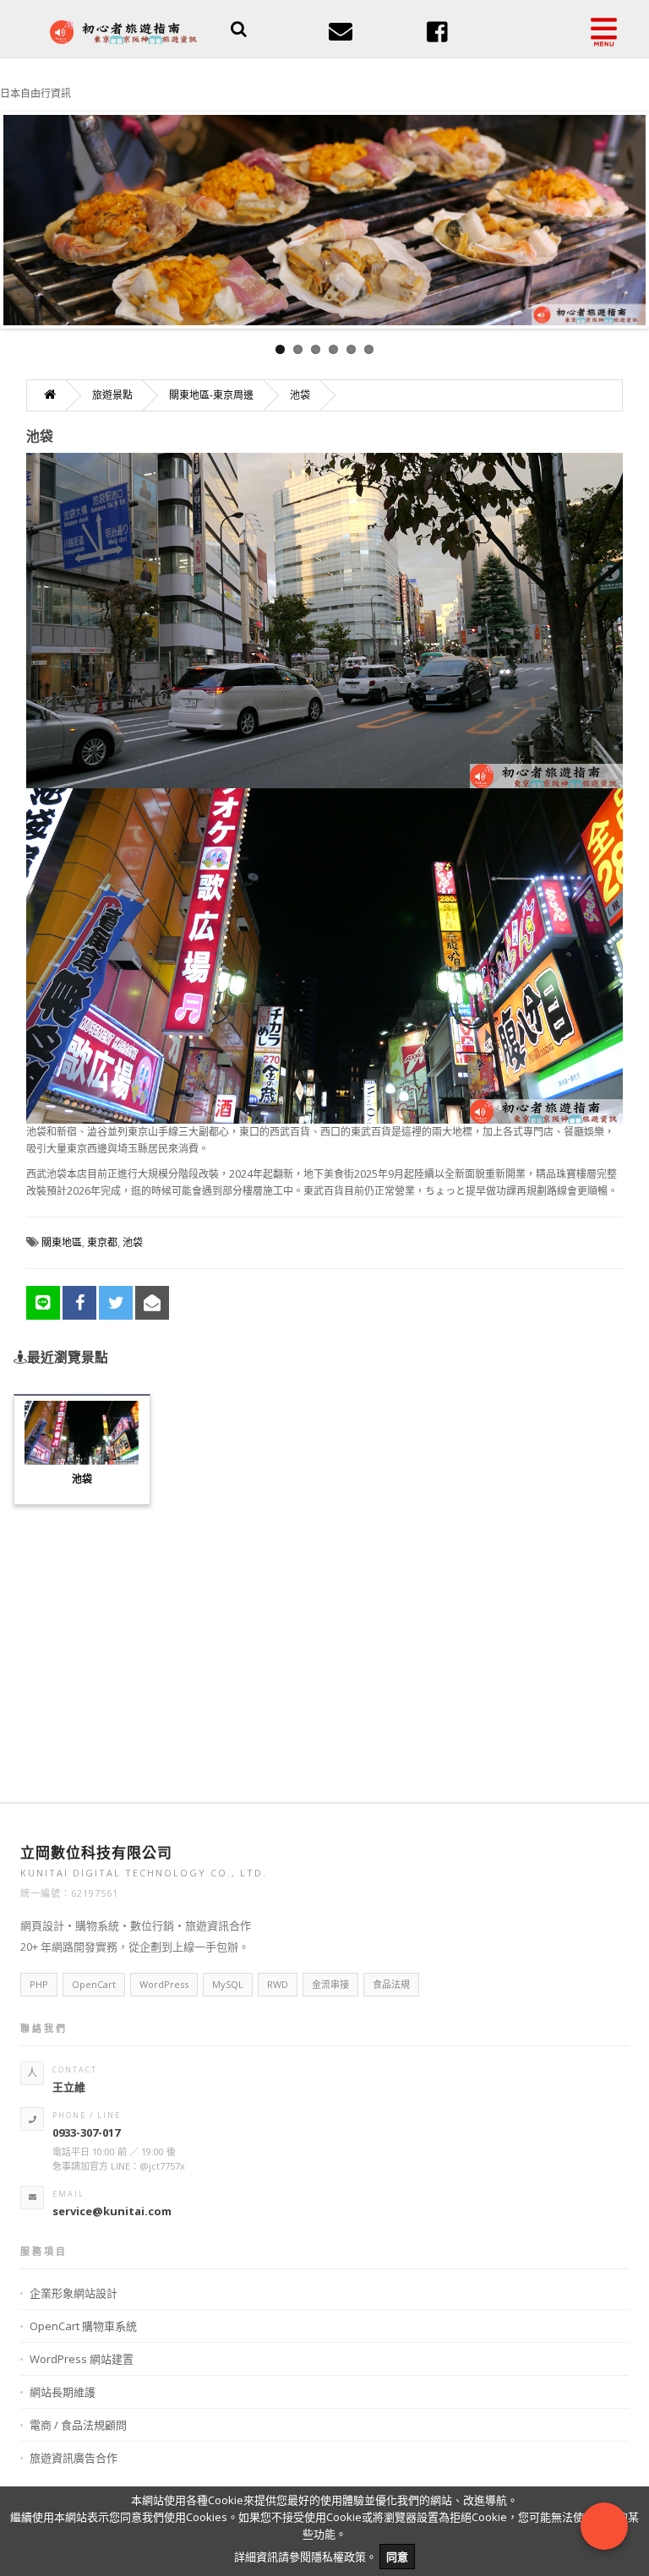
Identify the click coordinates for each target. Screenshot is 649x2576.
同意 (397, 2557)
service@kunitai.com (112, 2211)
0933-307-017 (86, 2132)
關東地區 (62, 1242)
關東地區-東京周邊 (211, 395)
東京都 (102, 1242)
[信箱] (341, 37)
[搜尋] (239, 31)
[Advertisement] (324, 1643)
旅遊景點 (112, 395)
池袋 (300, 395)
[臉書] (437, 37)
